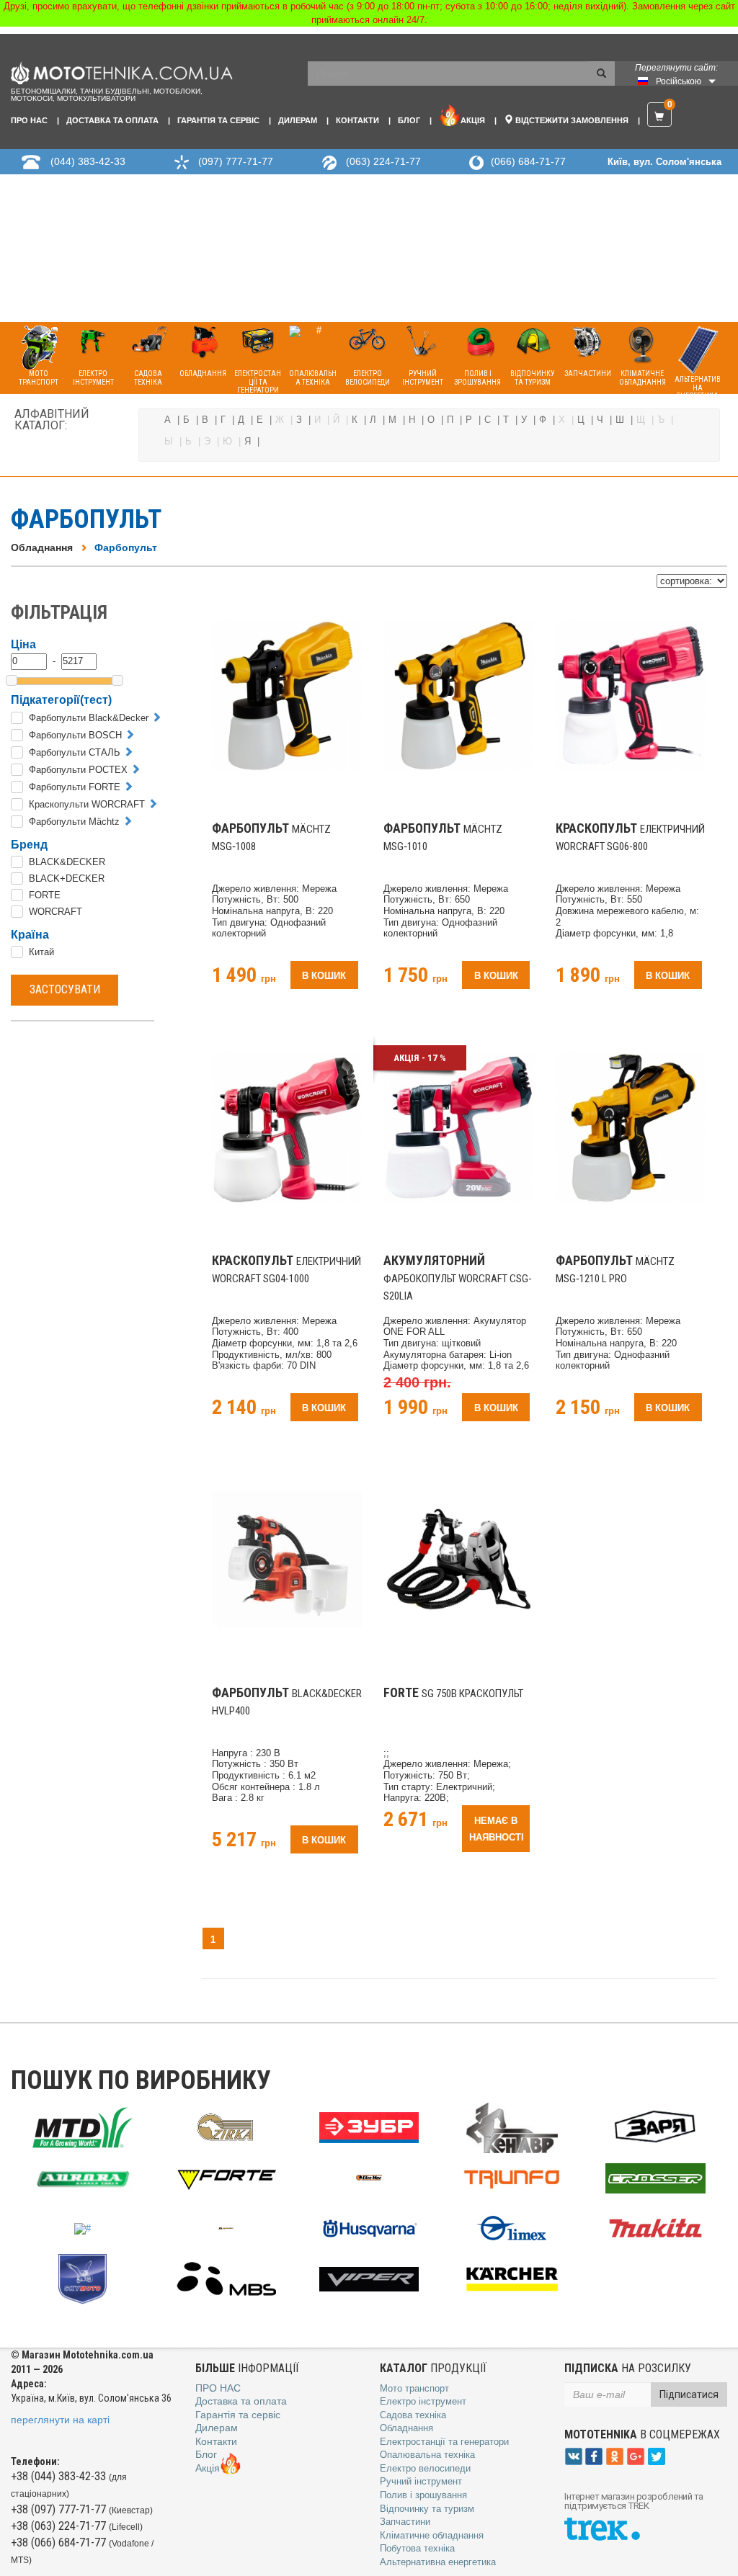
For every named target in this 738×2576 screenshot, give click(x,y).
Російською (679, 81)
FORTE (45, 895)
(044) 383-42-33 (88, 161)
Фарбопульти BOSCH (75, 735)
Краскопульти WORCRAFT (87, 804)
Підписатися (689, 2394)
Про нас (29, 120)
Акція (473, 120)
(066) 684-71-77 (528, 161)
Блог (409, 120)
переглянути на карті (60, 2420)
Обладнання (42, 547)
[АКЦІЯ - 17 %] (459, 1127)
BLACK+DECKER (67, 878)
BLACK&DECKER (67, 862)
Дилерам (298, 120)
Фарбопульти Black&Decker (89, 718)
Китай (41, 952)
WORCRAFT (55, 912)
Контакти (357, 120)
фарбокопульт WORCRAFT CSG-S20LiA (458, 1279)
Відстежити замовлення (571, 120)
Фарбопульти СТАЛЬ (75, 752)
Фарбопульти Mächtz (74, 822)
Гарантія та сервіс (218, 120)
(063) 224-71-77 (383, 161)
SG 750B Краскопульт (453, 1694)
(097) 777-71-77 (236, 161)
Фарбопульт (126, 547)
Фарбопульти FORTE (75, 787)
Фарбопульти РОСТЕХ (78, 770)
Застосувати (65, 989)
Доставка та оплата (112, 120)
